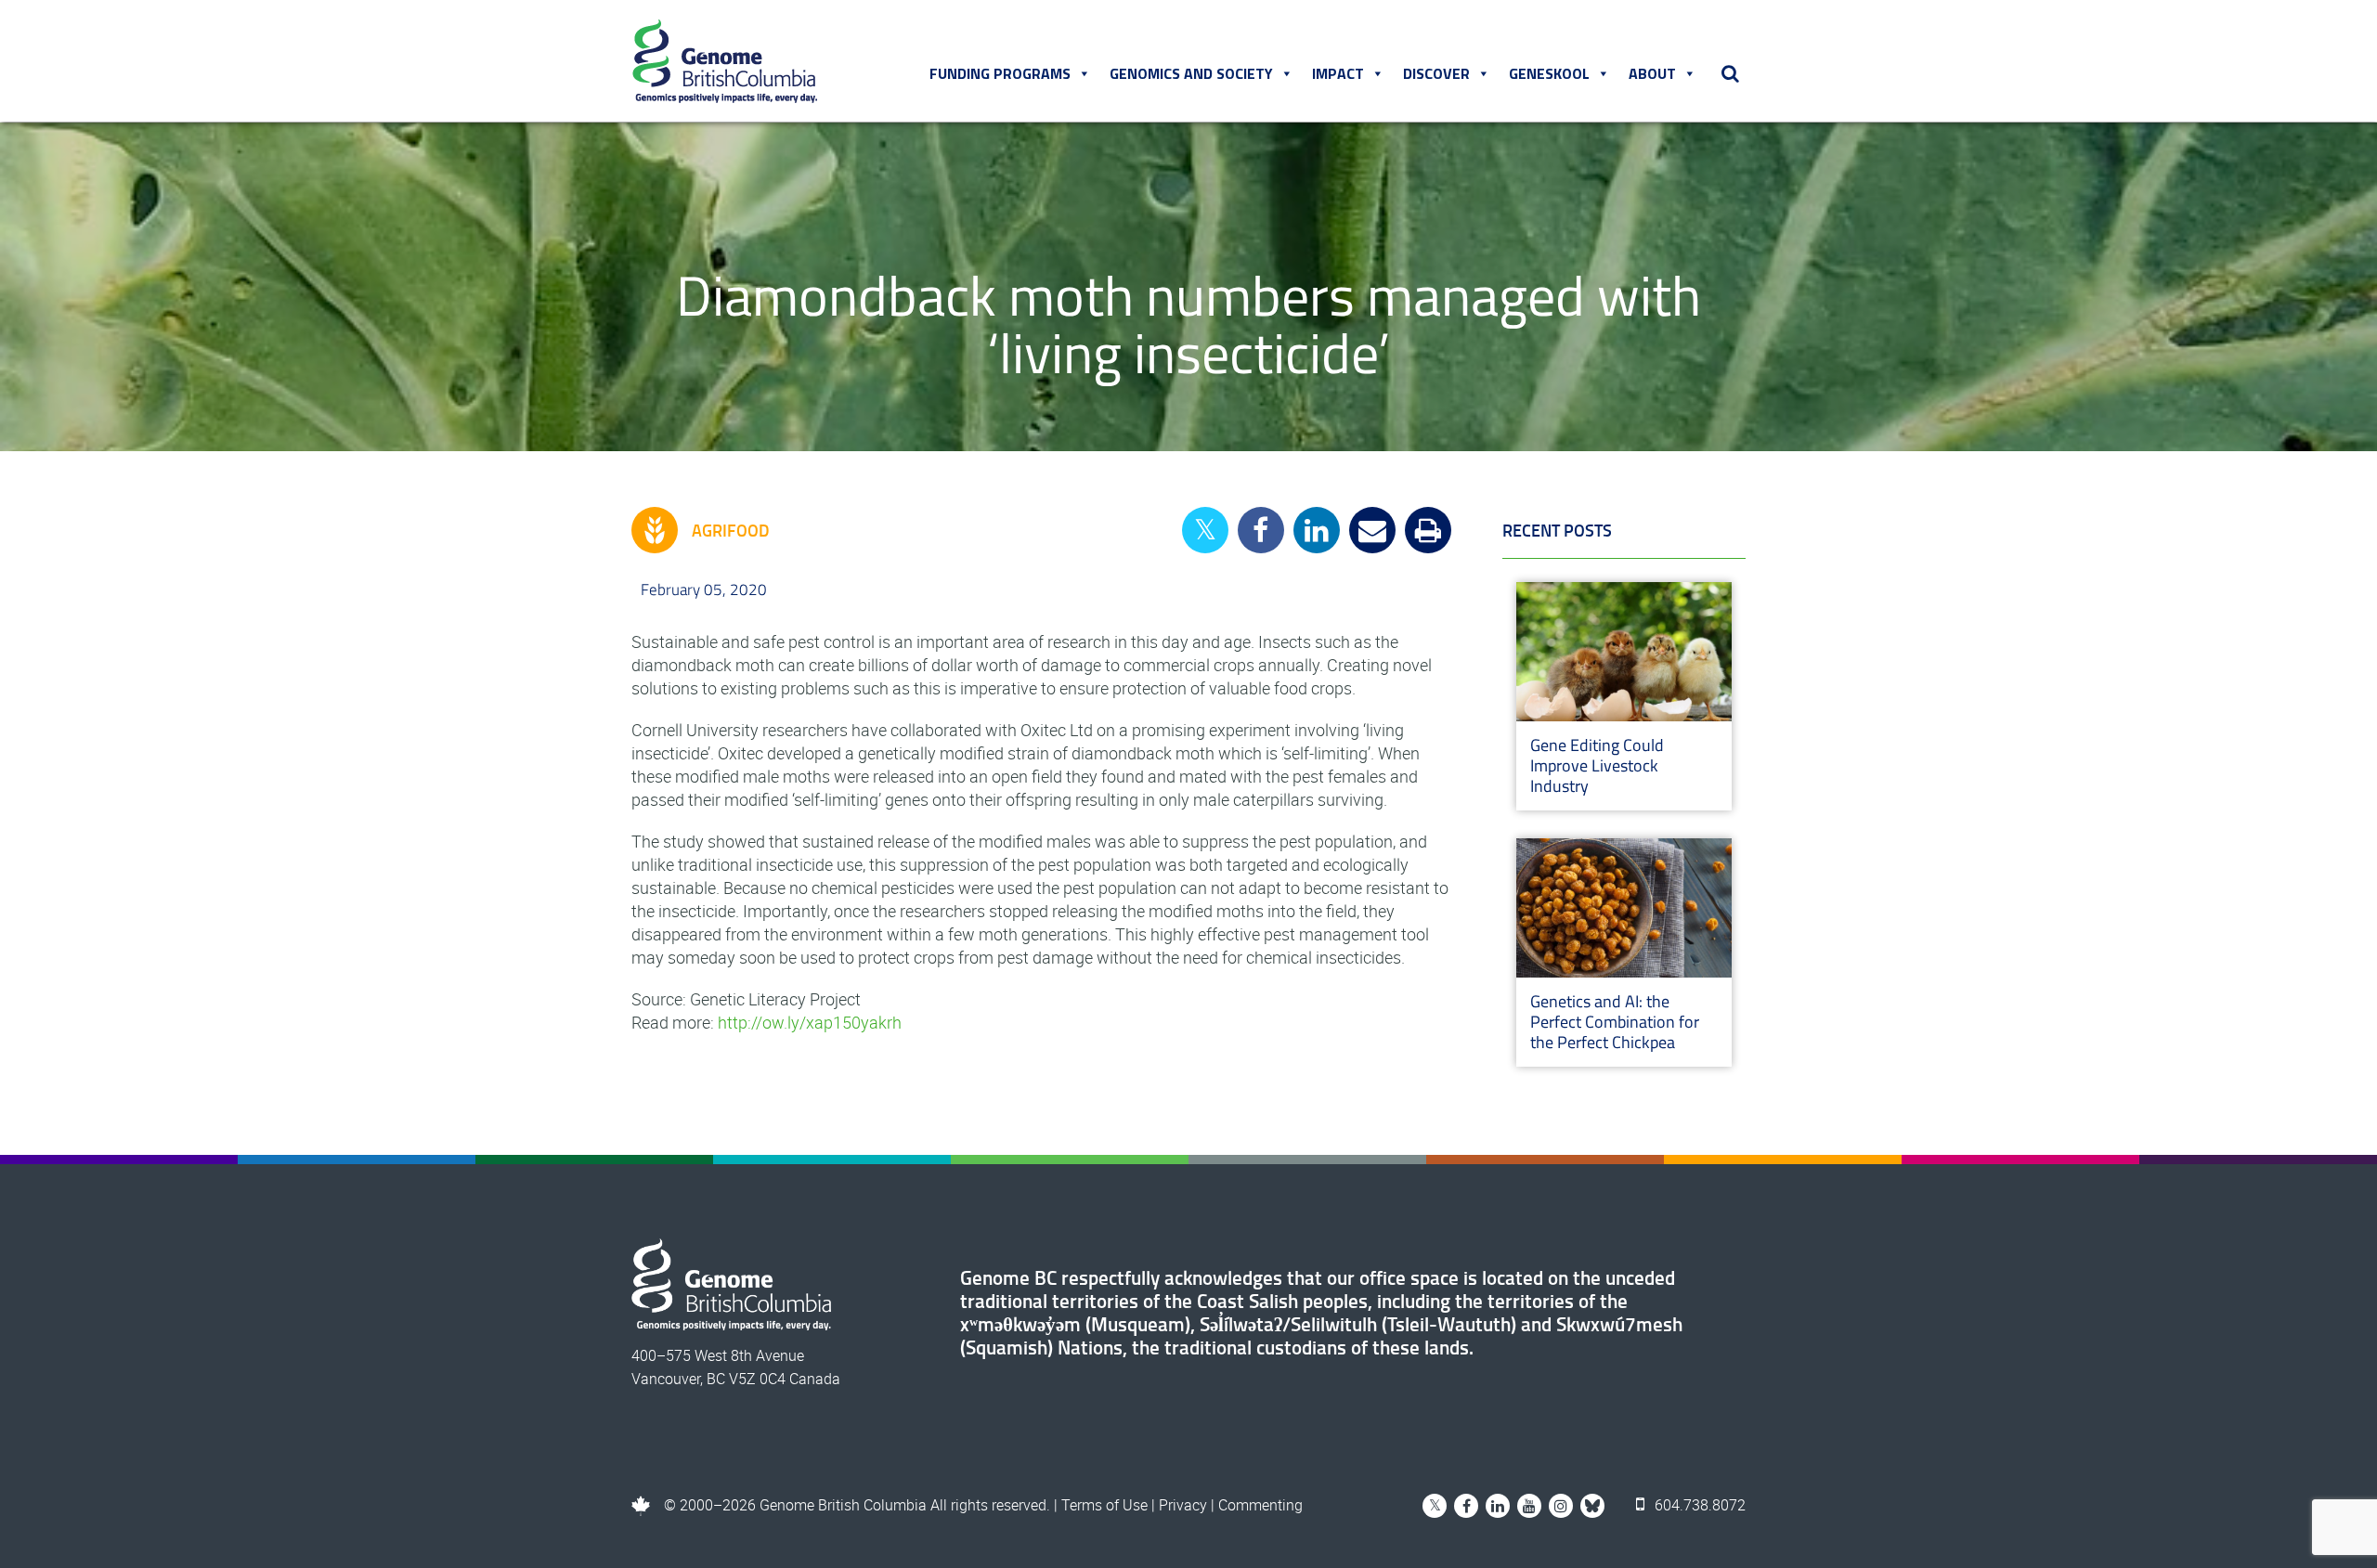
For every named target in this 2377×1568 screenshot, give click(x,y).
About (1652, 73)
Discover (1436, 73)
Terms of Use (1104, 1505)
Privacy (1183, 1505)
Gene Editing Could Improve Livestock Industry (1597, 765)
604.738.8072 (1698, 1505)
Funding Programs (1000, 73)
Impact (1338, 73)
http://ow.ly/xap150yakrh (810, 1022)
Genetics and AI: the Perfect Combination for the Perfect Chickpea (1615, 1022)
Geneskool (1549, 73)
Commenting (1260, 1505)
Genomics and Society (1191, 73)
